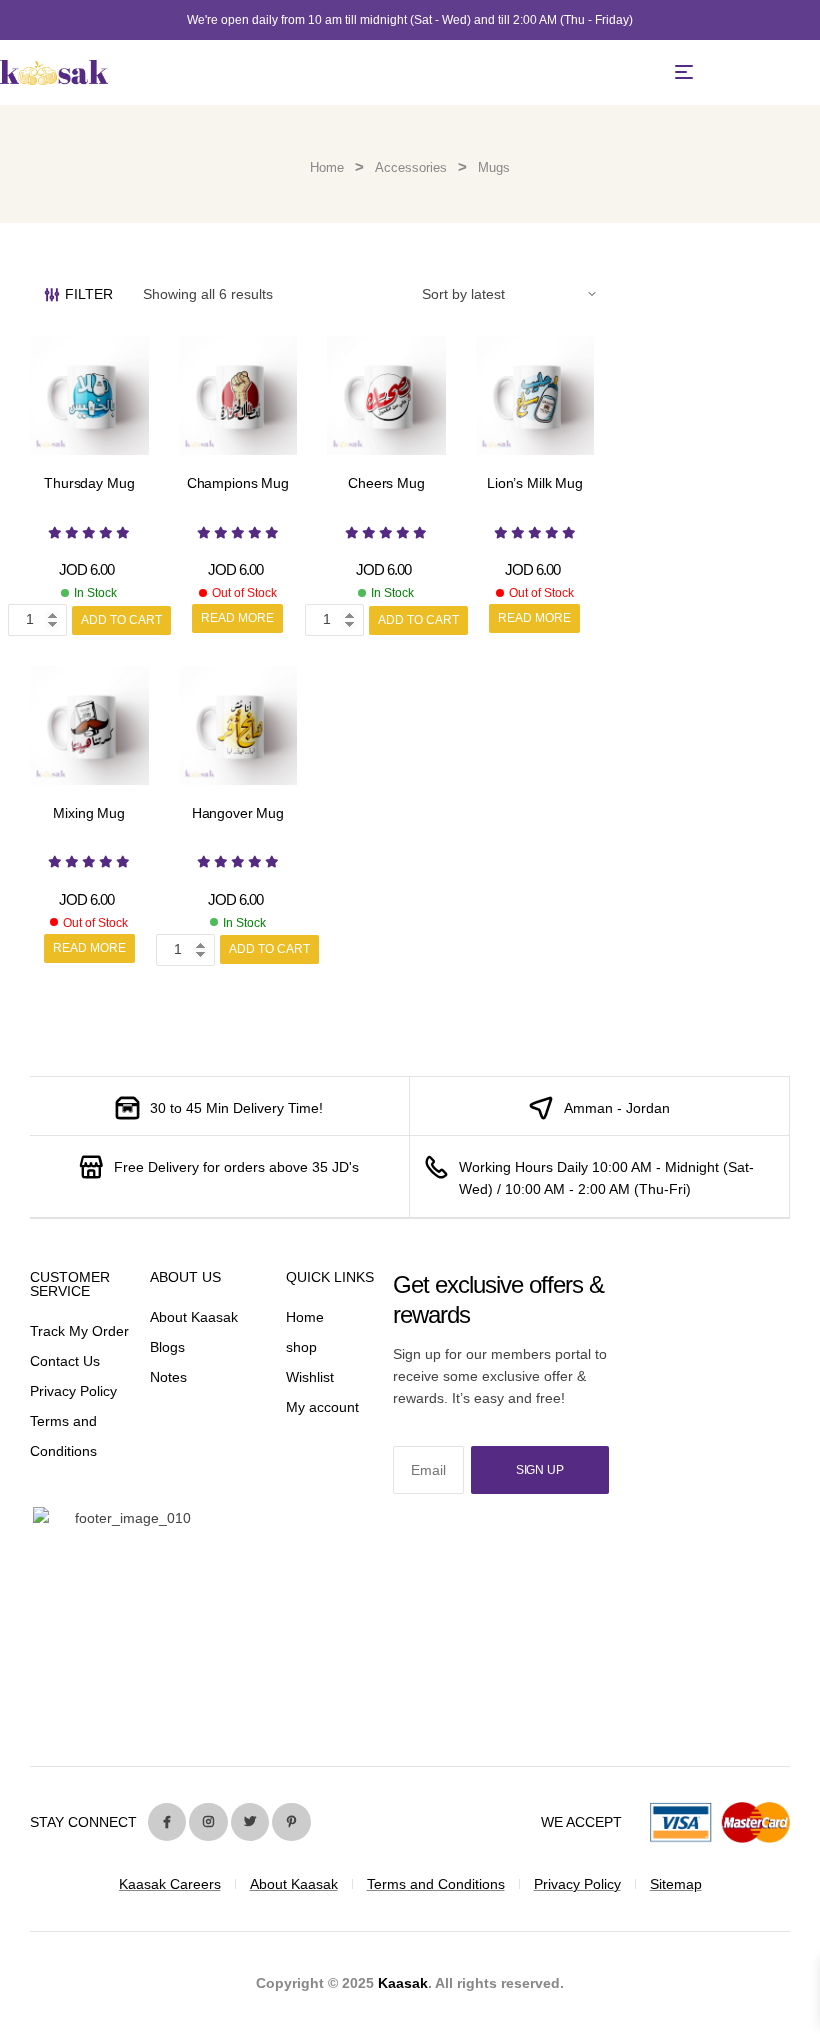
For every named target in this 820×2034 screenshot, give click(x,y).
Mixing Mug (89, 813)
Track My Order (79, 1331)
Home (327, 167)
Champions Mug (238, 483)
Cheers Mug (386, 483)
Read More (237, 618)
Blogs (167, 1347)
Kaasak (403, 1983)
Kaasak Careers (170, 1884)
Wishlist (310, 1377)
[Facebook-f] (167, 1822)
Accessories (411, 167)
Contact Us (65, 1361)
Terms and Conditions (436, 1884)
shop (301, 1347)
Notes (168, 1377)
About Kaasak (194, 1317)
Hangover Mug (238, 813)
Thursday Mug (89, 483)
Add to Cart (121, 620)
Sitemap (676, 1884)
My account (322, 1407)
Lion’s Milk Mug (535, 483)
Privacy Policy (73, 1391)
